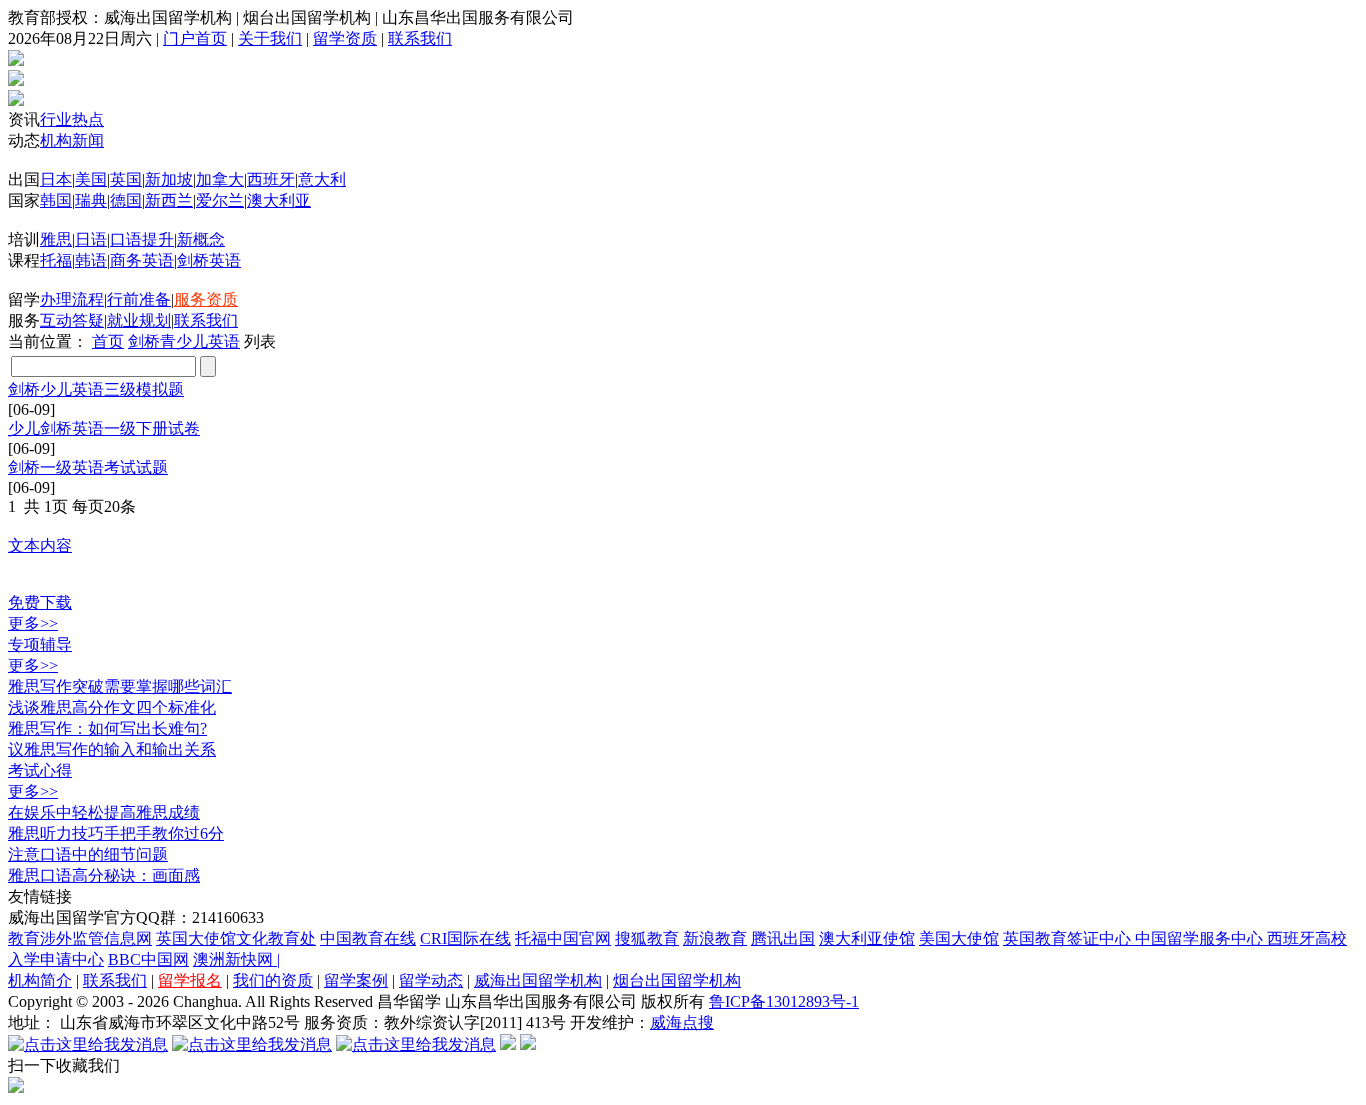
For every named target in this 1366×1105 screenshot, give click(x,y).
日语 (91, 239)
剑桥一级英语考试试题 (88, 467)
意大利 (322, 179)
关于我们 (270, 38)
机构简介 (40, 980)
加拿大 (220, 179)
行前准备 (139, 299)
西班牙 (271, 179)
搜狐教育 (647, 938)
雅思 (56, 239)
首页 (108, 341)
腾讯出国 (783, 938)
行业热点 (72, 119)
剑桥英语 (209, 260)
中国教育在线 (368, 938)
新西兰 (169, 200)
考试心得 (40, 770)
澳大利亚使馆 (867, 938)
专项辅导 (40, 644)
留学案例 (356, 980)
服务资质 (206, 299)
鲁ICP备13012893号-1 (784, 1001)
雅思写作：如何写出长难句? (107, 728)
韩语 (91, 260)
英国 (126, 179)
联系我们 (420, 38)
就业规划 (139, 320)
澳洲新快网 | (236, 959)
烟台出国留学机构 (677, 980)
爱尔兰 (220, 200)
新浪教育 (715, 938)
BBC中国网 (148, 959)
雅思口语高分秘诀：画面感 (104, 875)
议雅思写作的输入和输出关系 (112, 749)
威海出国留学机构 (538, 980)
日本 (56, 179)
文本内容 (40, 545)
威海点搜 (682, 1022)
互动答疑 (72, 320)
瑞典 (91, 200)
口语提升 (142, 239)
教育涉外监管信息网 (80, 938)
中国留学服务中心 (1201, 938)
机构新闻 (72, 140)
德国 (126, 200)
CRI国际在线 (465, 938)
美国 (91, 179)
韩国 (56, 200)
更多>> (33, 623)
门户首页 (195, 38)
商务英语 (142, 260)
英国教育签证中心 (1069, 938)
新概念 (201, 239)
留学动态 (431, 980)
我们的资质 (273, 980)
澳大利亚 (279, 200)
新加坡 (169, 179)
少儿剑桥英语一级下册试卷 (104, 428)
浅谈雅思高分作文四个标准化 (112, 707)
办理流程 (72, 299)
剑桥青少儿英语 (184, 341)
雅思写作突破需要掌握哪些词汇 (120, 686)
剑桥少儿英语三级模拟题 (96, 389)
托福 (56, 260)
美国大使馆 (959, 938)
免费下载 (40, 602)
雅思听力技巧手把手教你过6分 (116, 833)
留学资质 (345, 38)
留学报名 (190, 980)
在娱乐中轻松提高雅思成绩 (104, 812)
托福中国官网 (563, 938)
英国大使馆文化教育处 (236, 938)
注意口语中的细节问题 (88, 854)
